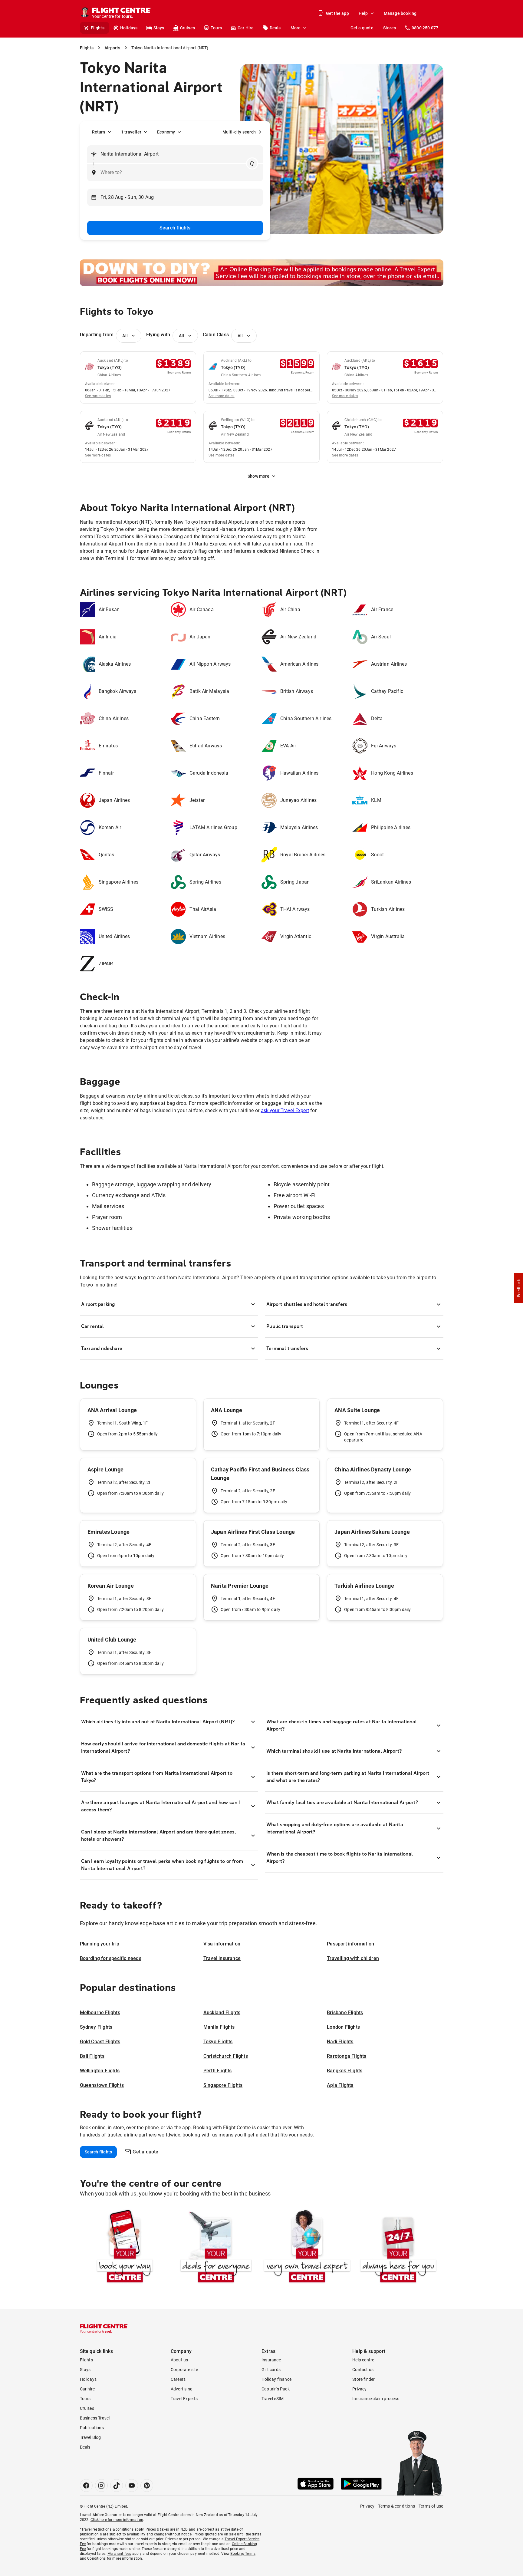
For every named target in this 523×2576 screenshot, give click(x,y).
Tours (216, 28)
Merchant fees (119, 2554)
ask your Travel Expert (285, 1110)
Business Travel (95, 2418)
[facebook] (86, 2485)
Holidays (129, 28)
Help (363, 13)
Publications (92, 2428)
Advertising (182, 2389)
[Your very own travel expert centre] (307, 2247)
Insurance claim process (376, 2399)
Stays (159, 28)
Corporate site (184, 2370)
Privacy (359, 2389)
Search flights (175, 228)
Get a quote (362, 28)
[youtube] (132, 2485)
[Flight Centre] (104, 2328)
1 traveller (131, 132)
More (296, 28)
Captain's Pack (276, 2389)
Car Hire (246, 28)
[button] (518, 1288)
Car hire (87, 2389)
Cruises (187, 28)
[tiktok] (117, 2485)
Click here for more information (117, 2520)
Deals (275, 28)
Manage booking (400, 13)
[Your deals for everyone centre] (216, 2247)
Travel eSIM (273, 2399)
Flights (98, 28)
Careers (178, 2379)
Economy (166, 132)
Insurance (271, 2360)
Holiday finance (276, 2379)
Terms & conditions (396, 2506)
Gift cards (271, 2370)
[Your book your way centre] (125, 2247)
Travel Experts (184, 2399)
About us (179, 2360)
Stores (390, 28)
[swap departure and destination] (252, 163)
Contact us (363, 2370)
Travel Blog (90, 2437)
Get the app (337, 13)
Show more (258, 476)
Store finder (363, 2379)
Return (99, 132)
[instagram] (101, 2485)
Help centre (363, 2360)
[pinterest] (147, 2485)
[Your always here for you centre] (398, 2247)
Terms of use (431, 2506)
